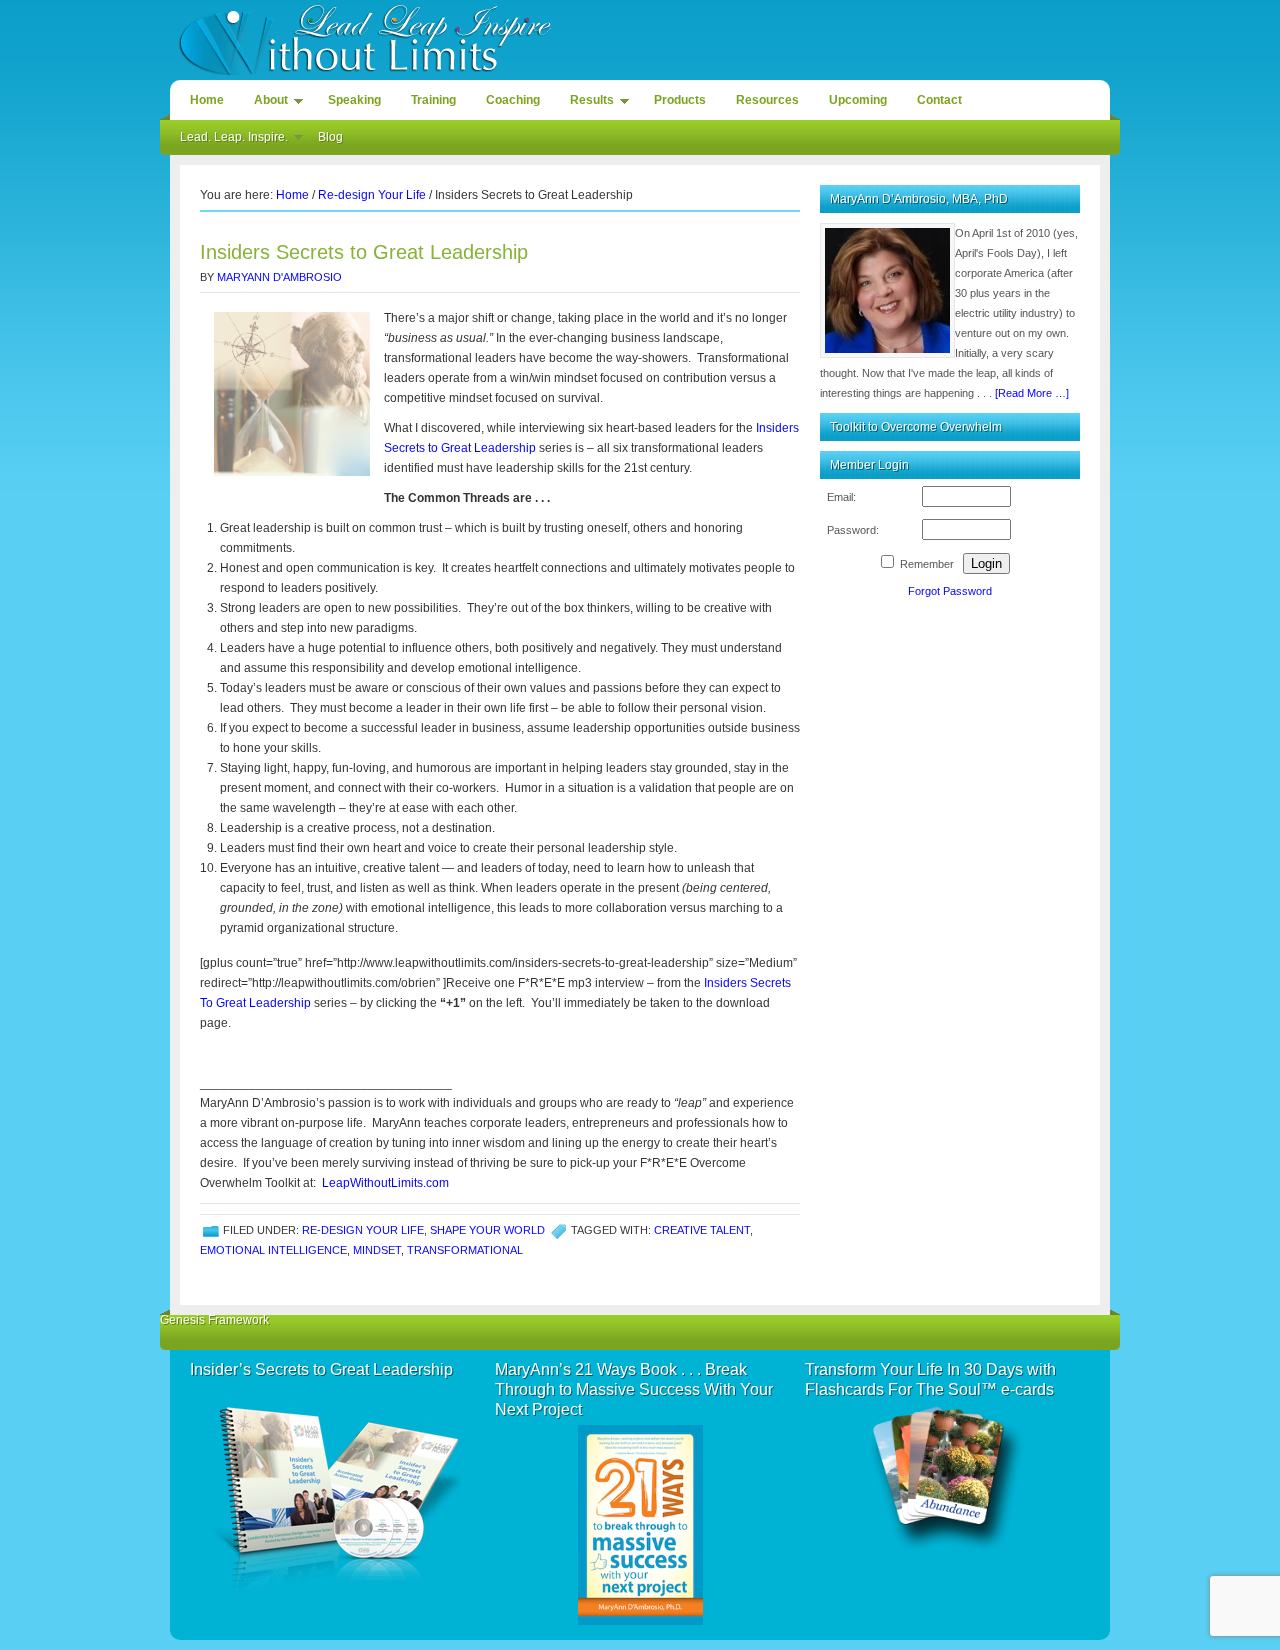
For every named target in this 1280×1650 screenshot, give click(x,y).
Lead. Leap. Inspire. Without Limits (640, 37)
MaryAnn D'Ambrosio (279, 277)
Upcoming (858, 100)
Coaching (513, 100)
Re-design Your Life (363, 1230)
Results (587, 103)
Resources (767, 100)
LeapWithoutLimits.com (385, 1183)
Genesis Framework (214, 1320)
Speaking (354, 100)
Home (207, 100)
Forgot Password (950, 591)
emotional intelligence (273, 1250)
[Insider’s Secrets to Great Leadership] (332, 1491)
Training (433, 100)
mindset (377, 1250)
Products (680, 100)
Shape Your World (487, 1230)
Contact (939, 100)
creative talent (702, 1230)
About (266, 103)
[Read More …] (1032, 393)
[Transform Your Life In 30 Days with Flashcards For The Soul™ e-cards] (947, 1480)
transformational (465, 1250)
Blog (330, 137)
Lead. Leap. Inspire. (229, 140)
